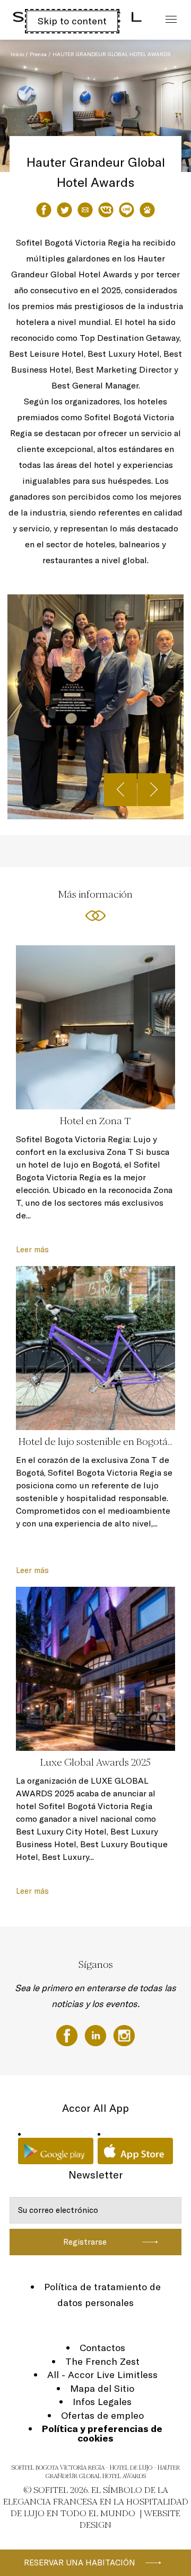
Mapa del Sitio (102, 2388)
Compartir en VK (106, 210)
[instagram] (124, 2035)
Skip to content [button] (72, 21)
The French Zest (102, 2361)
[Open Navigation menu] (168, 20)
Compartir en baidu (147, 210)
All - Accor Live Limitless (102, 2375)
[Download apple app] (135, 2151)
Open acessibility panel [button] (43, 19)
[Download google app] (56, 2151)
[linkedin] (97, 2035)
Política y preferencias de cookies (102, 2433)
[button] (170, 151)
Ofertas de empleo (102, 2415)
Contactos (102, 2348)
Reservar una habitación (80, 2563)
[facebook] (68, 2035)
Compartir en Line (127, 210)
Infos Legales (102, 2402)
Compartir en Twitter (64, 210)
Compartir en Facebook (44, 210)
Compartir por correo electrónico (85, 210)
